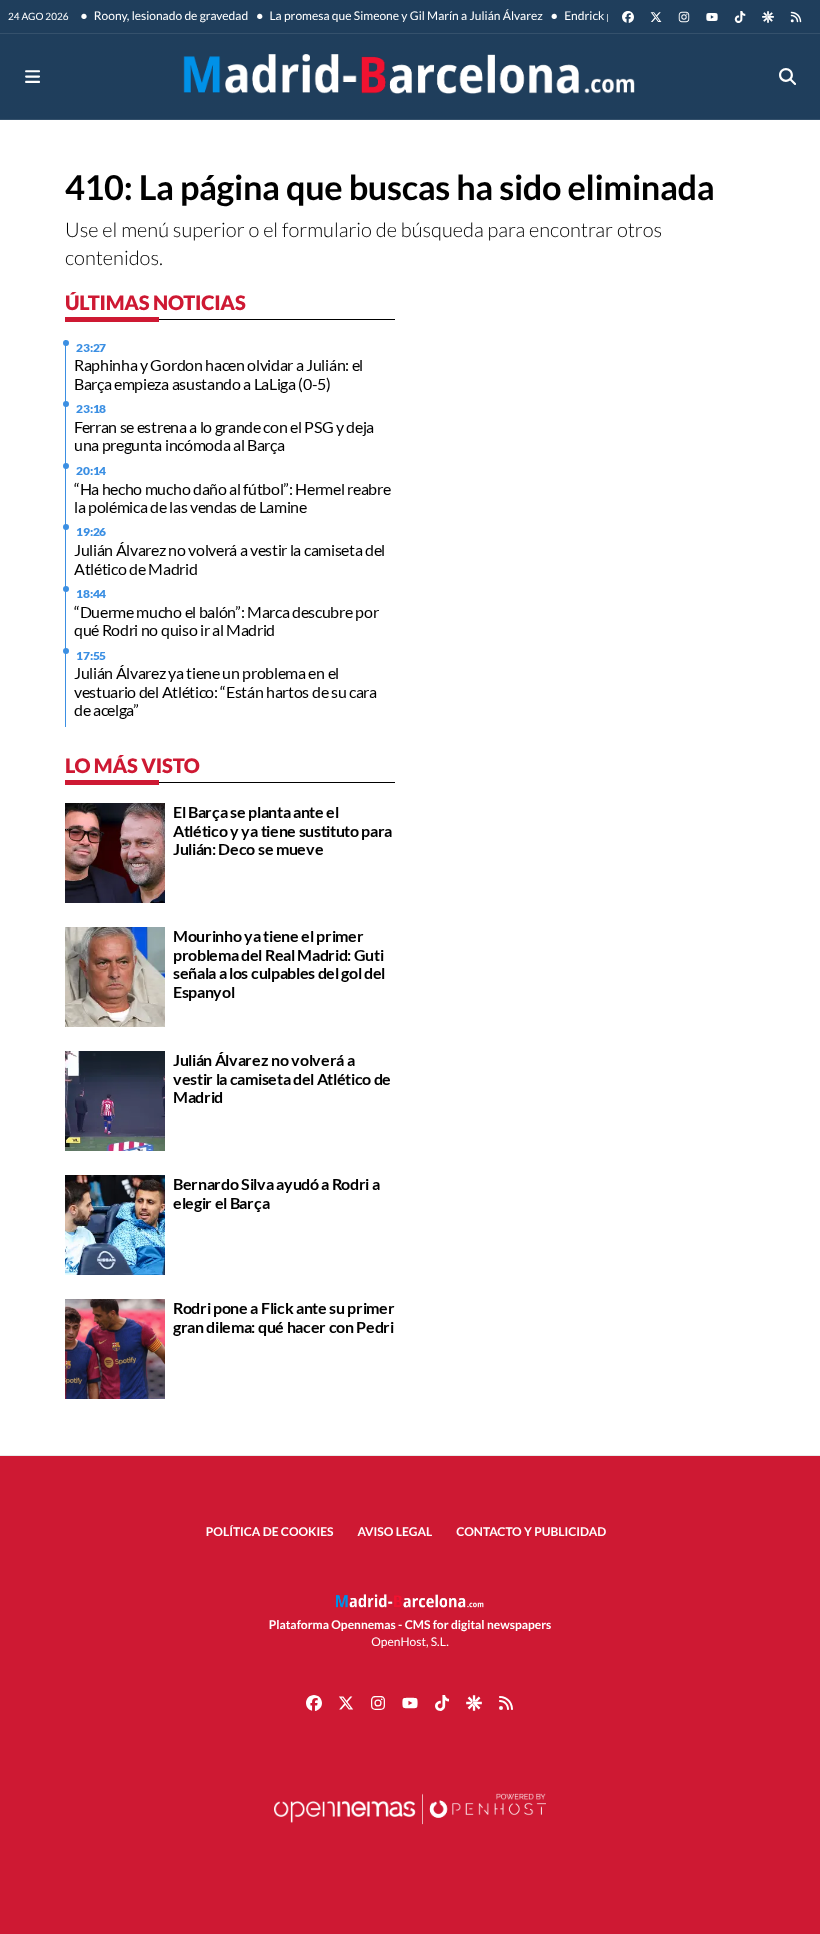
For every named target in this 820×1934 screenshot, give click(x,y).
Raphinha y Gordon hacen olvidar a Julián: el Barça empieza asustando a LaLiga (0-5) (218, 373)
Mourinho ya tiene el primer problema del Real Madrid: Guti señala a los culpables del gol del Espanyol (279, 963)
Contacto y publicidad (531, 1531)
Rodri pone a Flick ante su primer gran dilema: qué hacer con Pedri (283, 1316)
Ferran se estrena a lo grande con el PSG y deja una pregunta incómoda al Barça (224, 435)
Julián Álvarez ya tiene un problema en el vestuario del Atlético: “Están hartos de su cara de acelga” (225, 691)
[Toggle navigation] (32, 76)
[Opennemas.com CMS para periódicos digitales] (410, 1828)
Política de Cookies (270, 1531)
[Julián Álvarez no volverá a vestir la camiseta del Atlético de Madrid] (115, 1099)
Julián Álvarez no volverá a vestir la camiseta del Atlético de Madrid (229, 558)
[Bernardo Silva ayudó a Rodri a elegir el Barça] (115, 1223)
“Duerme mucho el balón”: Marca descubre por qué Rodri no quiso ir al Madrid (226, 620)
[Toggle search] (788, 76)
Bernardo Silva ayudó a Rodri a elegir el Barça (276, 1192)
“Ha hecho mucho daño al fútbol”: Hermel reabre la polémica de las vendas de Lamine (232, 497)
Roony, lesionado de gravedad (170, 15)
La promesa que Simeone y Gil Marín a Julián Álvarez (405, 15)
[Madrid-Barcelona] (409, 76)
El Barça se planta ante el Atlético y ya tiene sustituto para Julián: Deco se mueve (282, 830)
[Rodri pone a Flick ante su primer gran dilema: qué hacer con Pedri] (115, 1347)
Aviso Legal (395, 1531)
